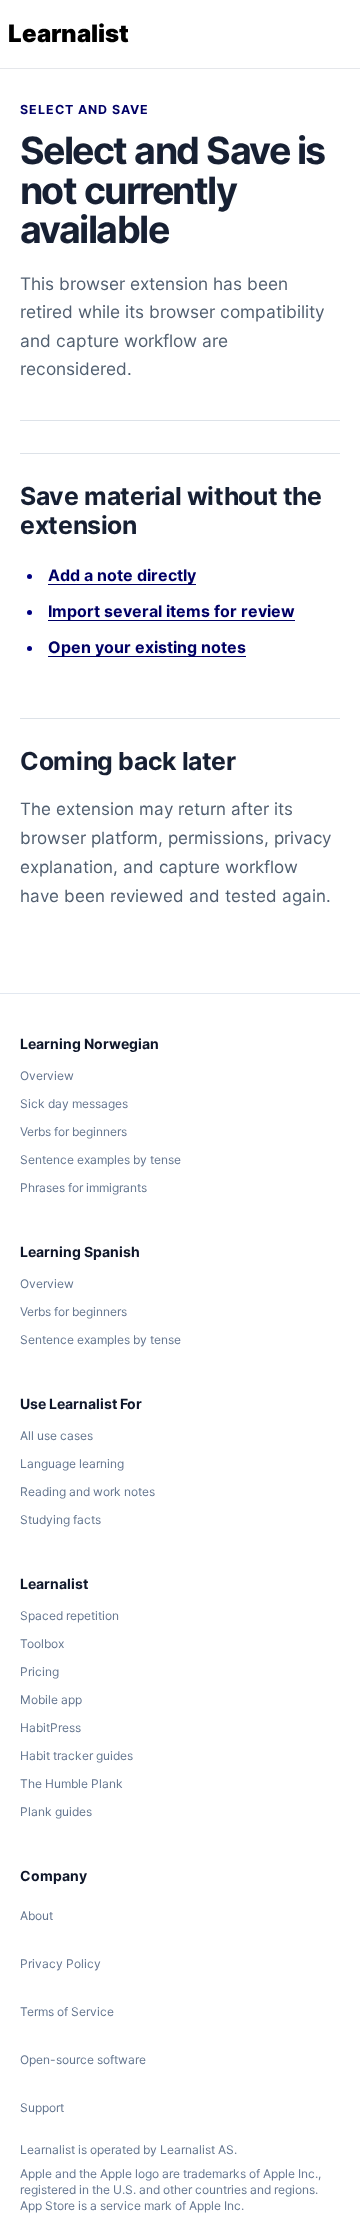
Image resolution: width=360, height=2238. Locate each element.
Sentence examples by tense (100, 1159)
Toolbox (42, 1643)
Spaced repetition (69, 1615)
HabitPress (50, 1727)
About (36, 1915)
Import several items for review (171, 611)
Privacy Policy (60, 1963)
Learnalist (68, 33)
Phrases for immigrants (83, 1187)
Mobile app (51, 1699)
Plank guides (56, 1811)
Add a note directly (122, 575)
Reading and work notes (87, 1491)
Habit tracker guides (76, 1755)
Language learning (72, 1463)
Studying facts (60, 1519)
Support (42, 2107)
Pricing (39, 1671)
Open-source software (83, 2059)
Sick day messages (74, 1103)
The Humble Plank (71, 1783)
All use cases (56, 1435)
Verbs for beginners (73, 1131)
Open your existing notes (147, 647)
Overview (47, 1075)
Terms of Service (67, 2011)
